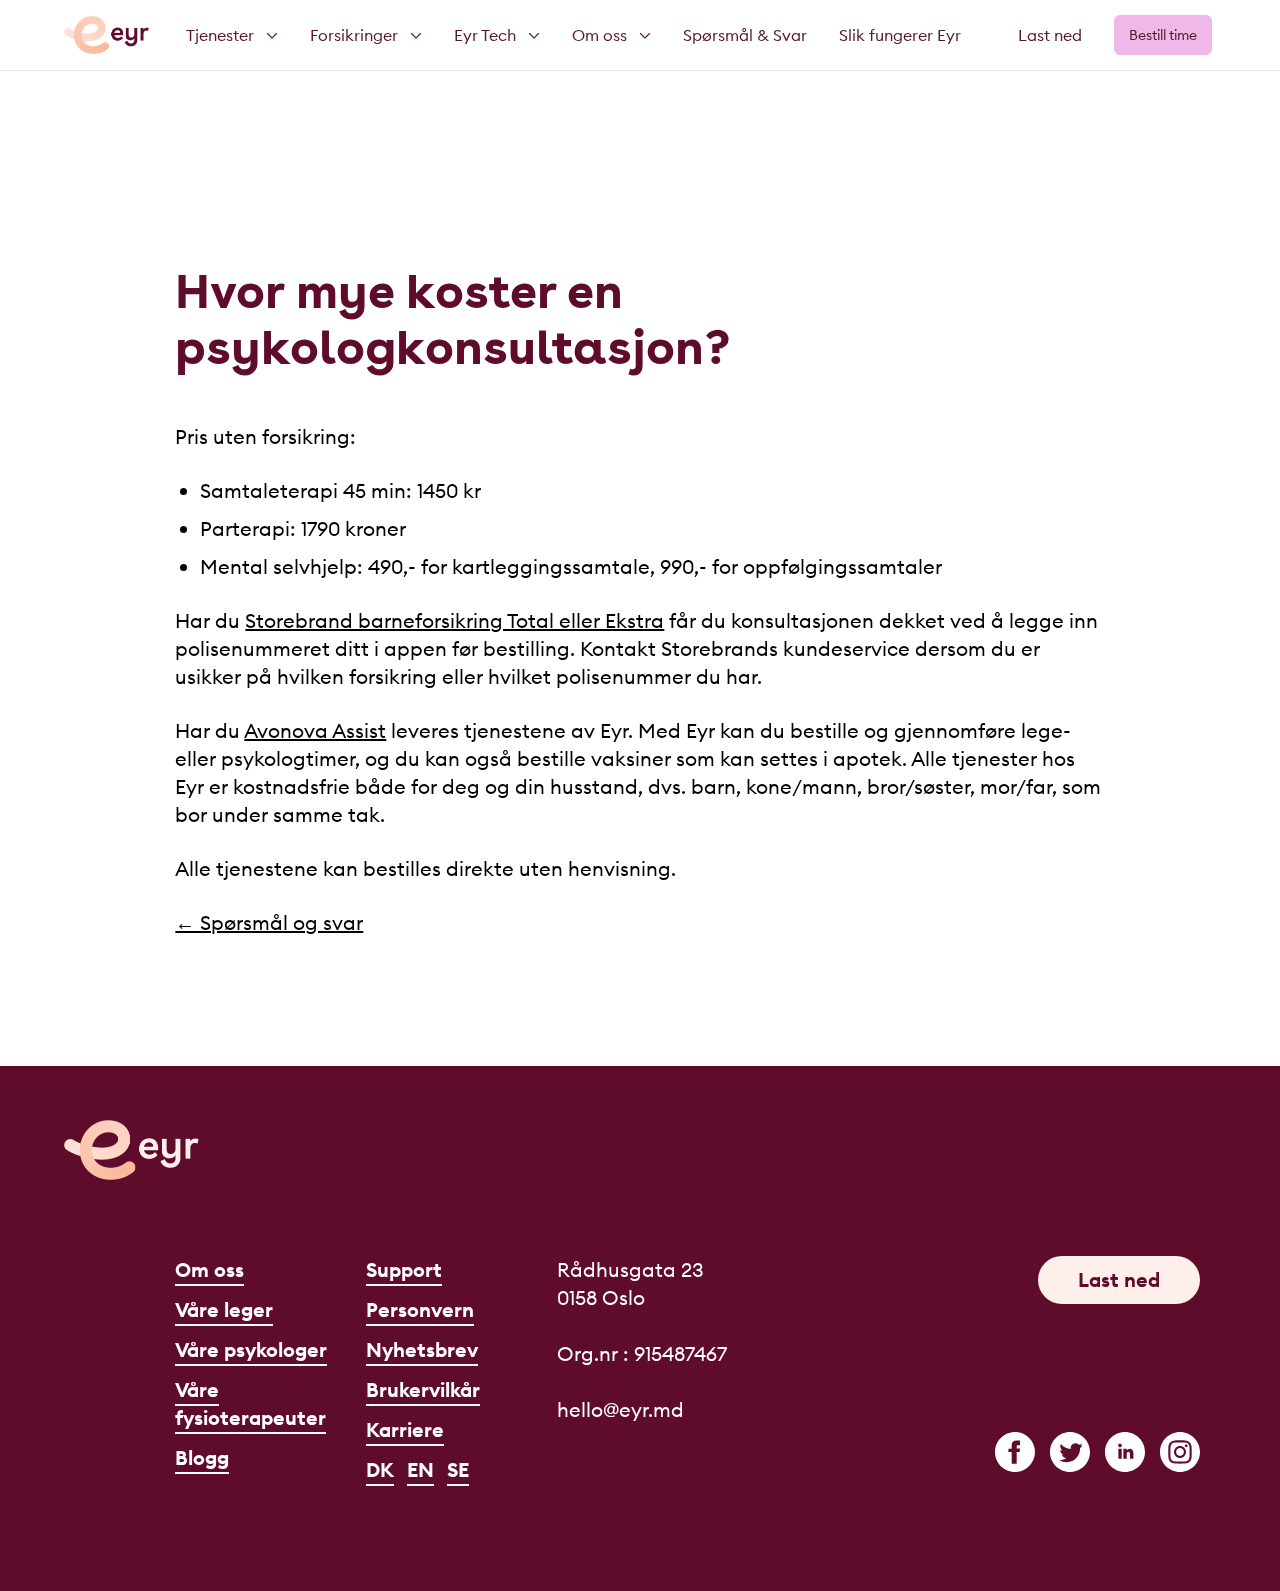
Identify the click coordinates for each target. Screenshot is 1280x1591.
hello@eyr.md (620, 1409)
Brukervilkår (423, 1389)
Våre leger (224, 1309)
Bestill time (1163, 35)
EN (420, 1469)
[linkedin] (1125, 1452)
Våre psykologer (251, 1349)
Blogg (202, 1457)
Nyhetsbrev (422, 1349)
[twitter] (1070, 1452)
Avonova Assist (315, 730)
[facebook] (1015, 1452)
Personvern (420, 1309)
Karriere (405, 1429)
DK (380, 1469)
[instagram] (1180, 1452)
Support (404, 1269)
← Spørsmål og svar (269, 922)
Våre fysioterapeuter (250, 1403)
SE (458, 1469)
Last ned (1050, 35)
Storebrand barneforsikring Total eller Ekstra (454, 620)
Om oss (209, 1269)
